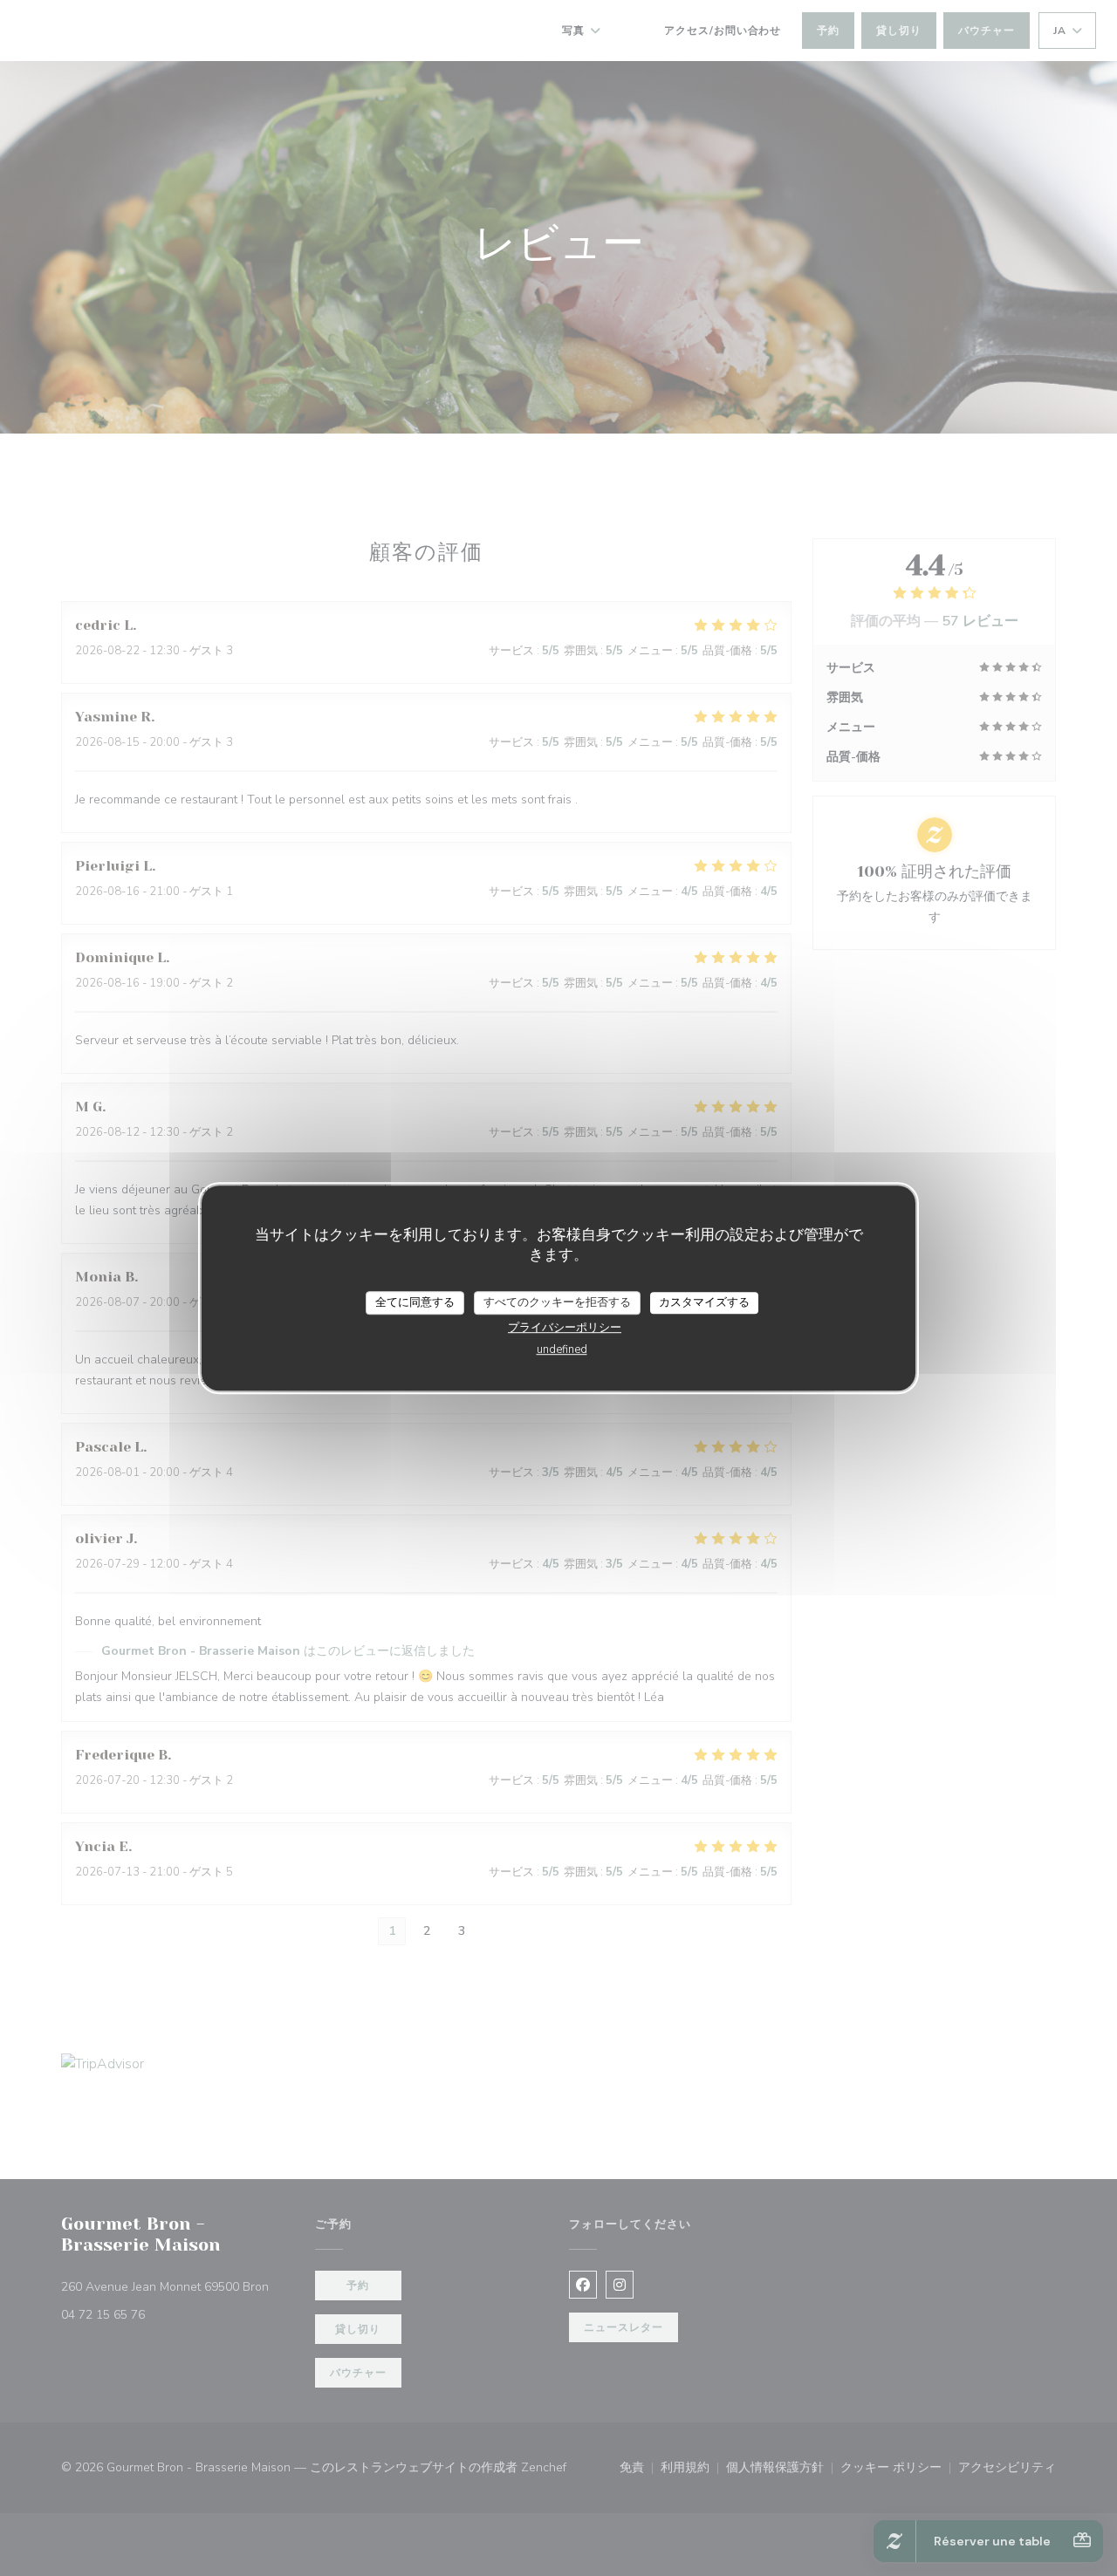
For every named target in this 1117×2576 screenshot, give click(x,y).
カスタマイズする (704, 1302)
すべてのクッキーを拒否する (557, 1302)
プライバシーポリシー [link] (565, 1328)
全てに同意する (415, 1302)
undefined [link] (562, 1349)
